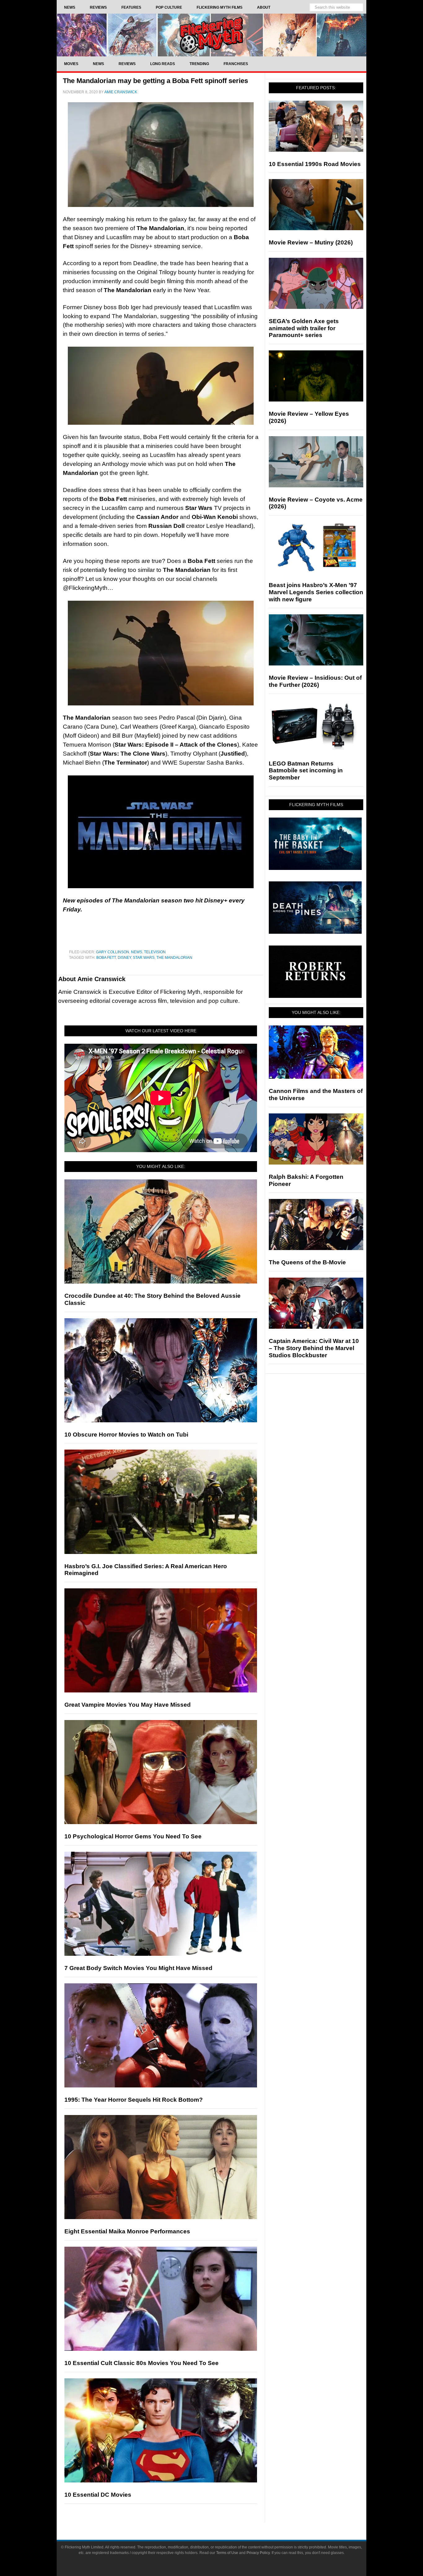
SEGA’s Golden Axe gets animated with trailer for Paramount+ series (304, 328)
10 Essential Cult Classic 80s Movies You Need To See (142, 2363)
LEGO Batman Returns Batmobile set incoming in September (306, 771)
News (137, 952)
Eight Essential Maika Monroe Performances (127, 2231)
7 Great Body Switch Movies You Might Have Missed (138, 1968)
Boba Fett (106, 958)
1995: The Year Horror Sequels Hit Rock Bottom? (134, 2100)
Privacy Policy (258, 2553)
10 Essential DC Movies (98, 2495)
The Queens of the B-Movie (307, 1262)
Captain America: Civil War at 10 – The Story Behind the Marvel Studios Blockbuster (314, 1348)
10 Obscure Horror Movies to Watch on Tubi (126, 1435)
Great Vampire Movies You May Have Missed (128, 1705)
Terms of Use (227, 2553)
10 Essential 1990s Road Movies (315, 164)
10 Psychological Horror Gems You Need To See (133, 1836)
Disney (124, 958)
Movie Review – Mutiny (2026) (311, 242)
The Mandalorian (174, 958)
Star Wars (144, 958)
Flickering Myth (211, 35)
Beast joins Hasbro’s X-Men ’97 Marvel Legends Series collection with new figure (316, 592)
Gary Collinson (113, 952)
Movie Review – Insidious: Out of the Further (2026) (315, 681)
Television (155, 952)
